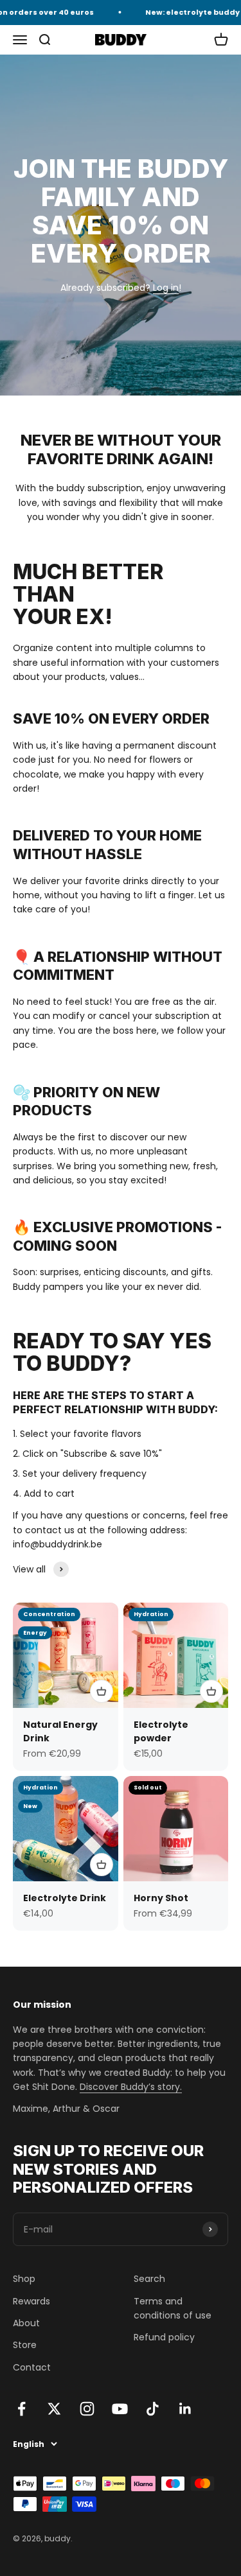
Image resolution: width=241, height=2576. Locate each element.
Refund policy (164, 2337)
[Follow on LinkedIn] (185, 2409)
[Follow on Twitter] (54, 2409)
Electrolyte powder (161, 1731)
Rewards (31, 2301)
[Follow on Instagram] (87, 2409)
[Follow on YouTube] (120, 2409)
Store (25, 2345)
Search (149, 2279)
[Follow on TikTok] (153, 2409)
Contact (32, 2367)
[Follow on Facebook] (22, 2409)
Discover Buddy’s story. (131, 2087)
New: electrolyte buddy (187, 12)
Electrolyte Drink (65, 1898)
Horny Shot (161, 1898)
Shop (24, 2279)
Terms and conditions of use (173, 2308)
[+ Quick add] (102, 1691)
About (26, 2323)
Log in (166, 288)
